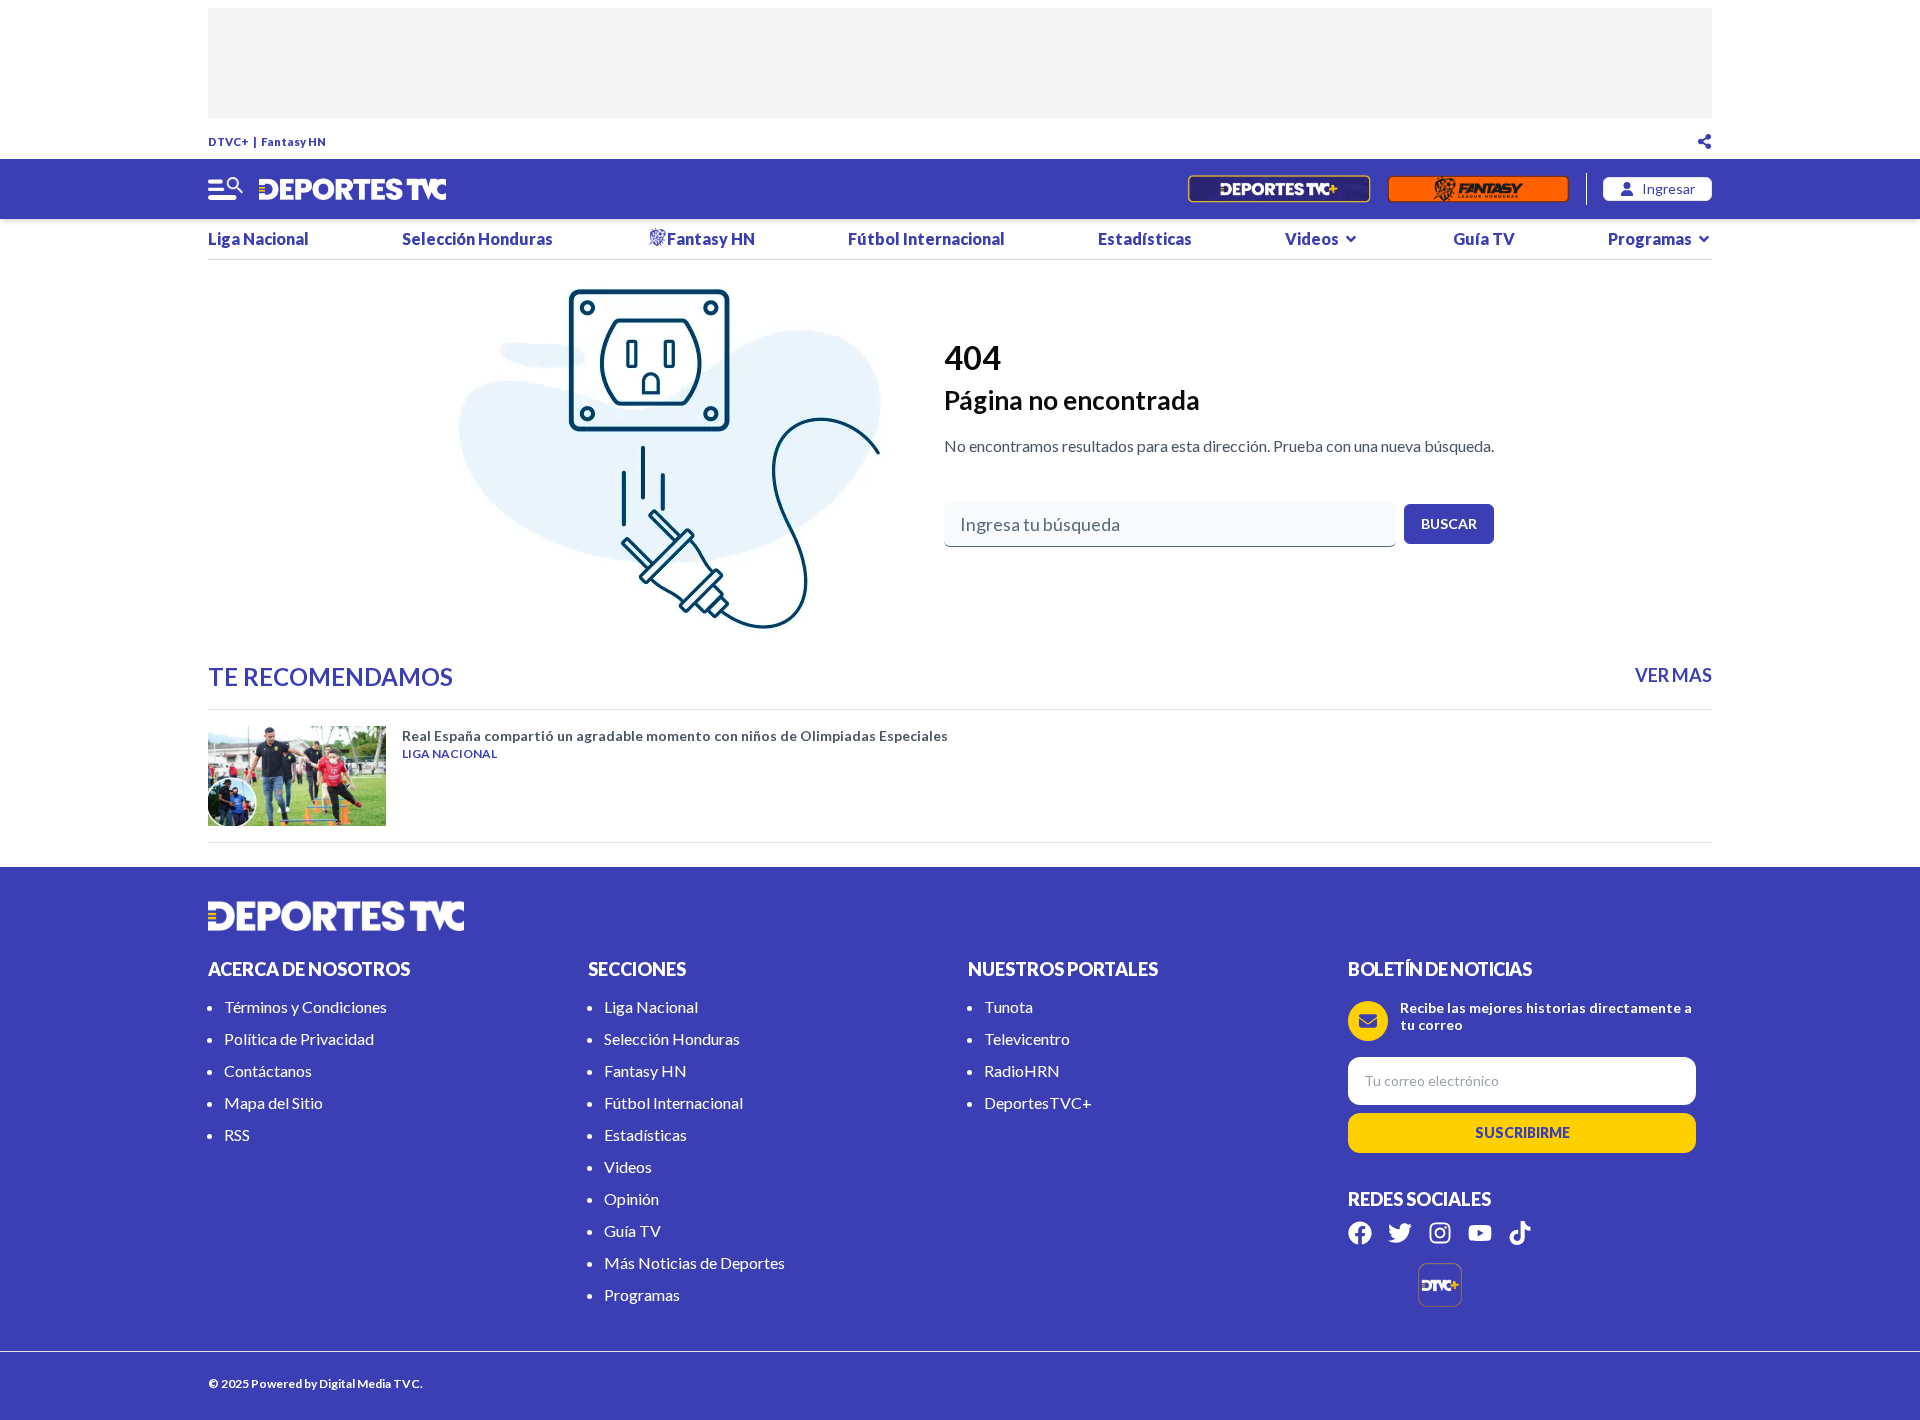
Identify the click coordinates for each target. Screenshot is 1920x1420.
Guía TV (1484, 238)
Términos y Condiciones (305, 1006)
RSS (237, 1134)
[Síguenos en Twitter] (1400, 1233)
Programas (1650, 238)
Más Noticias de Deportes (694, 1262)
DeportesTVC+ (1038, 1102)
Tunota (1008, 1006)
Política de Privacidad (299, 1038)
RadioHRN (1022, 1070)
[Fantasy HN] (1478, 189)
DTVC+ (228, 141)
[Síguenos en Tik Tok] (1520, 1233)
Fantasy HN (293, 141)
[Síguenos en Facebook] (1360, 1233)
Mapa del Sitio (273, 1102)
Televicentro (1027, 1038)
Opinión (631, 1198)
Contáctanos (268, 1070)
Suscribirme (1522, 1132)
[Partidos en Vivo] (1278, 189)
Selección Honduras (477, 238)
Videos (1312, 238)
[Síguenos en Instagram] (1440, 1233)
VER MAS (1673, 675)
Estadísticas (1145, 238)
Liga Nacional (258, 238)
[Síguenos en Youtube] (1480, 1233)
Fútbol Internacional (926, 238)
